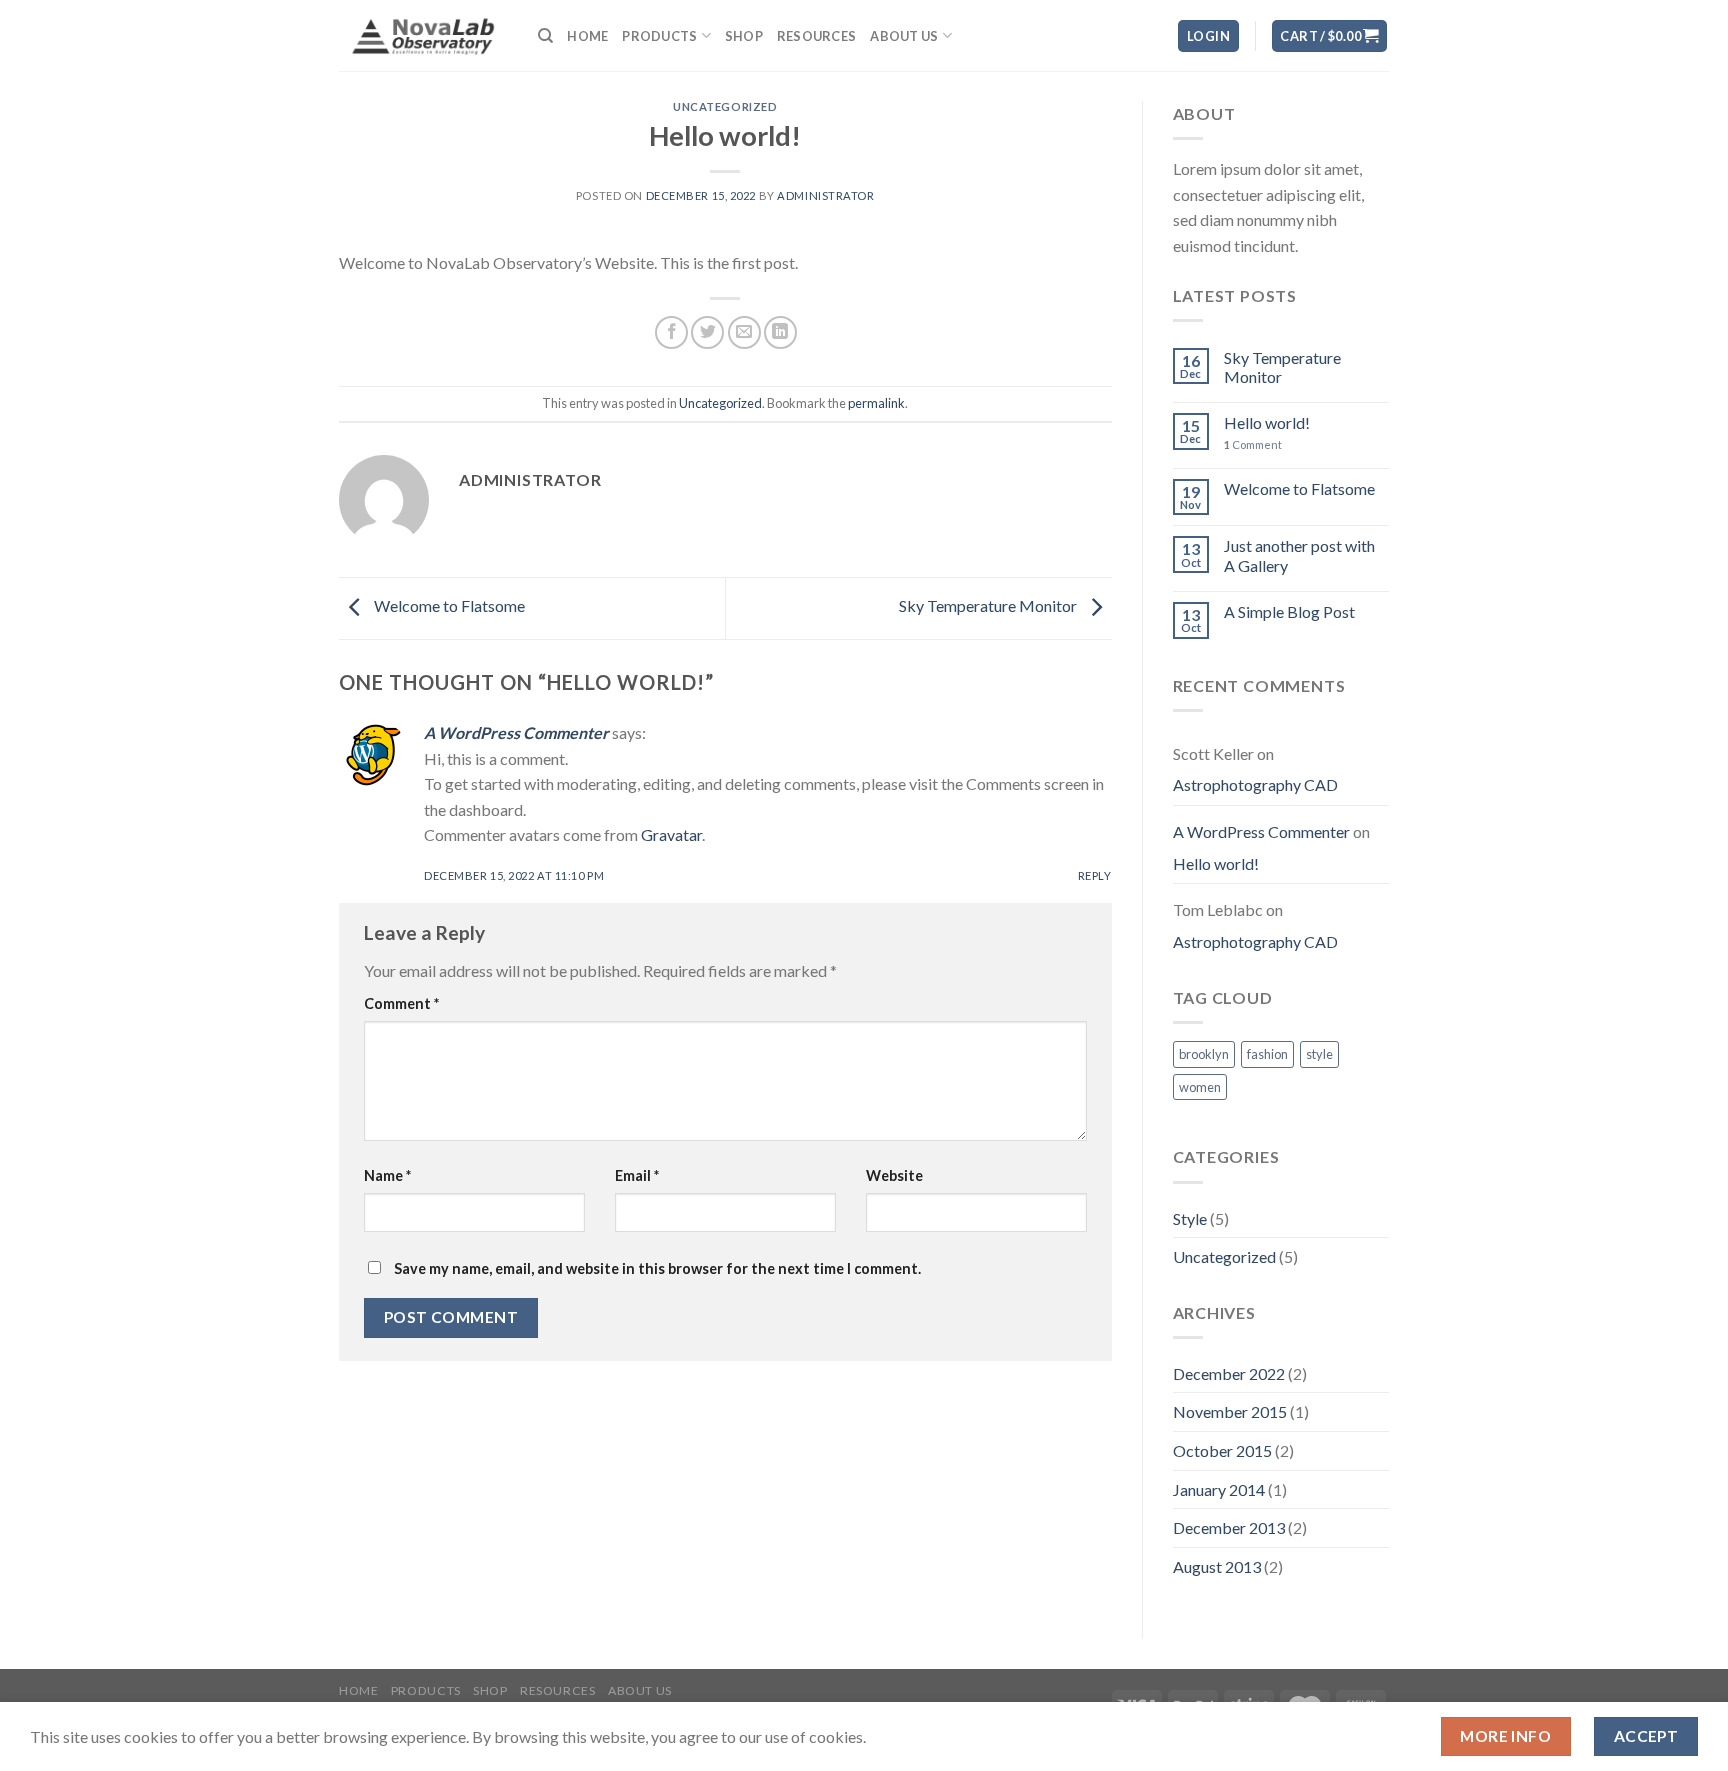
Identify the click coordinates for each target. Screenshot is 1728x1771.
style (1319, 1054)
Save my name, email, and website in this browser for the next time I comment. (657, 1268)
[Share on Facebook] (671, 332)
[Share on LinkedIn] (780, 332)
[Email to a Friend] (744, 332)
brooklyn (1204, 1054)
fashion (1267, 1054)
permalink (876, 403)
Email (637, 1175)
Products (659, 36)
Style (1190, 1218)
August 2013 (1217, 1566)
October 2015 (1222, 1450)
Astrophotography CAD (1255, 784)
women (1200, 1087)
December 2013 (1229, 1527)
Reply (1095, 875)
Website (894, 1175)
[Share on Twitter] (707, 332)
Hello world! (1267, 422)
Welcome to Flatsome (448, 606)
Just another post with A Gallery (1299, 555)
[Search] (545, 36)
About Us (904, 36)
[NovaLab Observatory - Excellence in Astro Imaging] (423, 35)
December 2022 (1229, 1373)
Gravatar (671, 834)
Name (387, 1175)
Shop (744, 36)
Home (587, 36)
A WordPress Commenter (516, 732)
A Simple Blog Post (1289, 611)
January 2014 (1219, 1489)
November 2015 (1230, 1411)
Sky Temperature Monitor (989, 606)
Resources (816, 36)
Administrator (825, 195)
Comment (401, 1003)
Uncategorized (725, 106)
